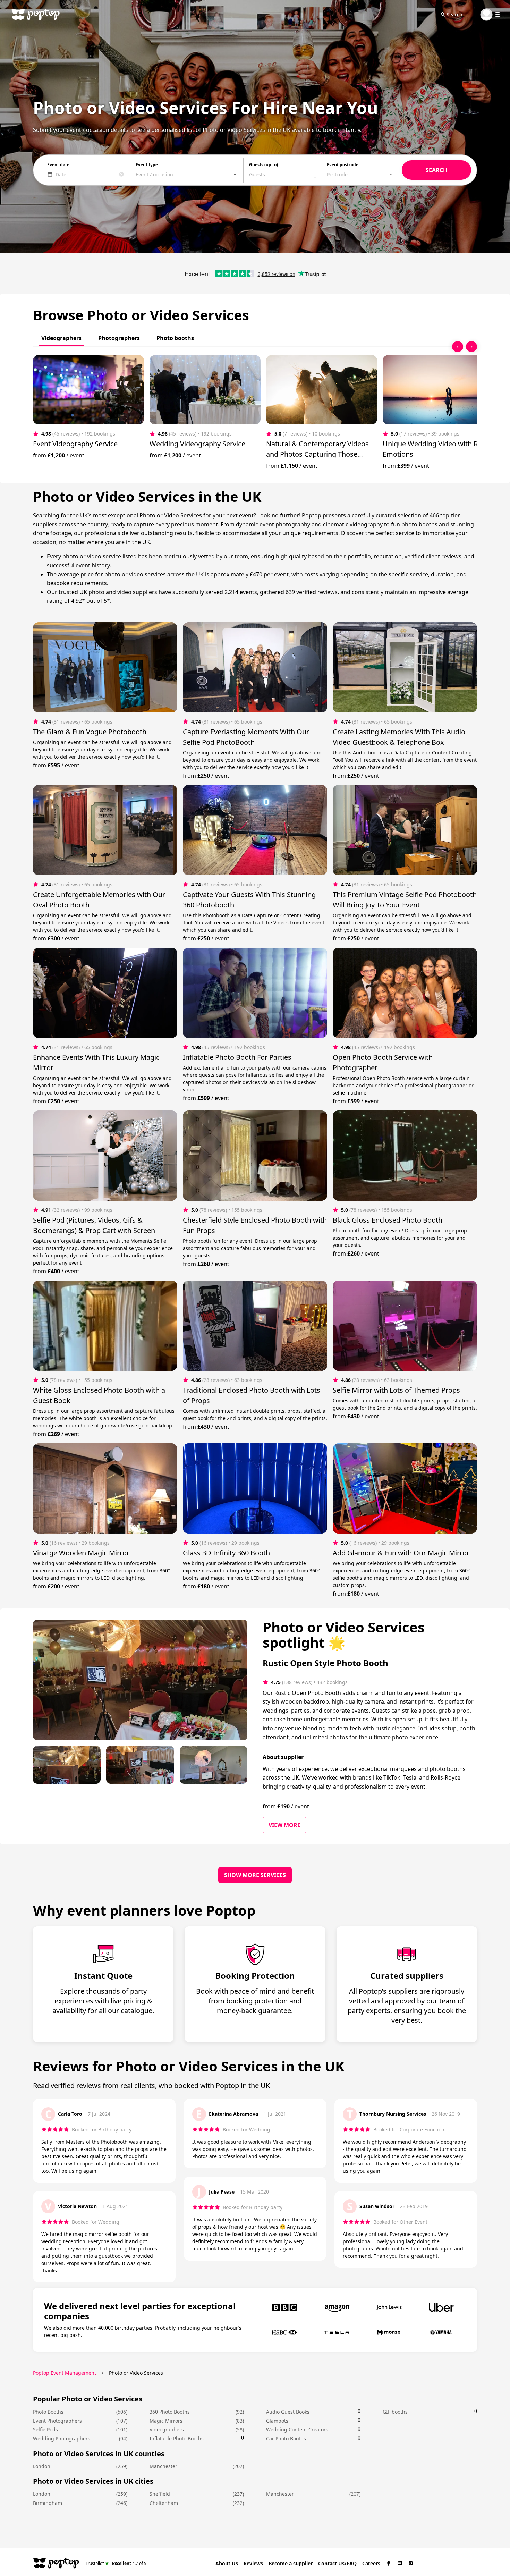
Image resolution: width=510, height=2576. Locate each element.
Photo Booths (48, 2412)
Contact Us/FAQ (337, 2563)
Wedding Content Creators (297, 2429)
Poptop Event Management (65, 2373)
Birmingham (48, 2503)
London (42, 2466)
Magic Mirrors (166, 2421)
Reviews (253, 2563)
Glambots (277, 2421)
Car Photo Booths (286, 2438)
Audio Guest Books (288, 2412)
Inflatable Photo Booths (177, 2438)
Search (454, 14)
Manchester (163, 2466)
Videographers (167, 2429)
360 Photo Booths (170, 2412)
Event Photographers (57, 2421)
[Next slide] (471, 347)
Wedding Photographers (62, 2438)
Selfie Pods (45, 2429)
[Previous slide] (458, 347)
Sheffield (160, 2494)
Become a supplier (291, 2563)
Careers (371, 2563)
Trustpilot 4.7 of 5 (116, 2563)
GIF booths (395, 2412)
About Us (227, 2563)
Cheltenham (164, 2503)
